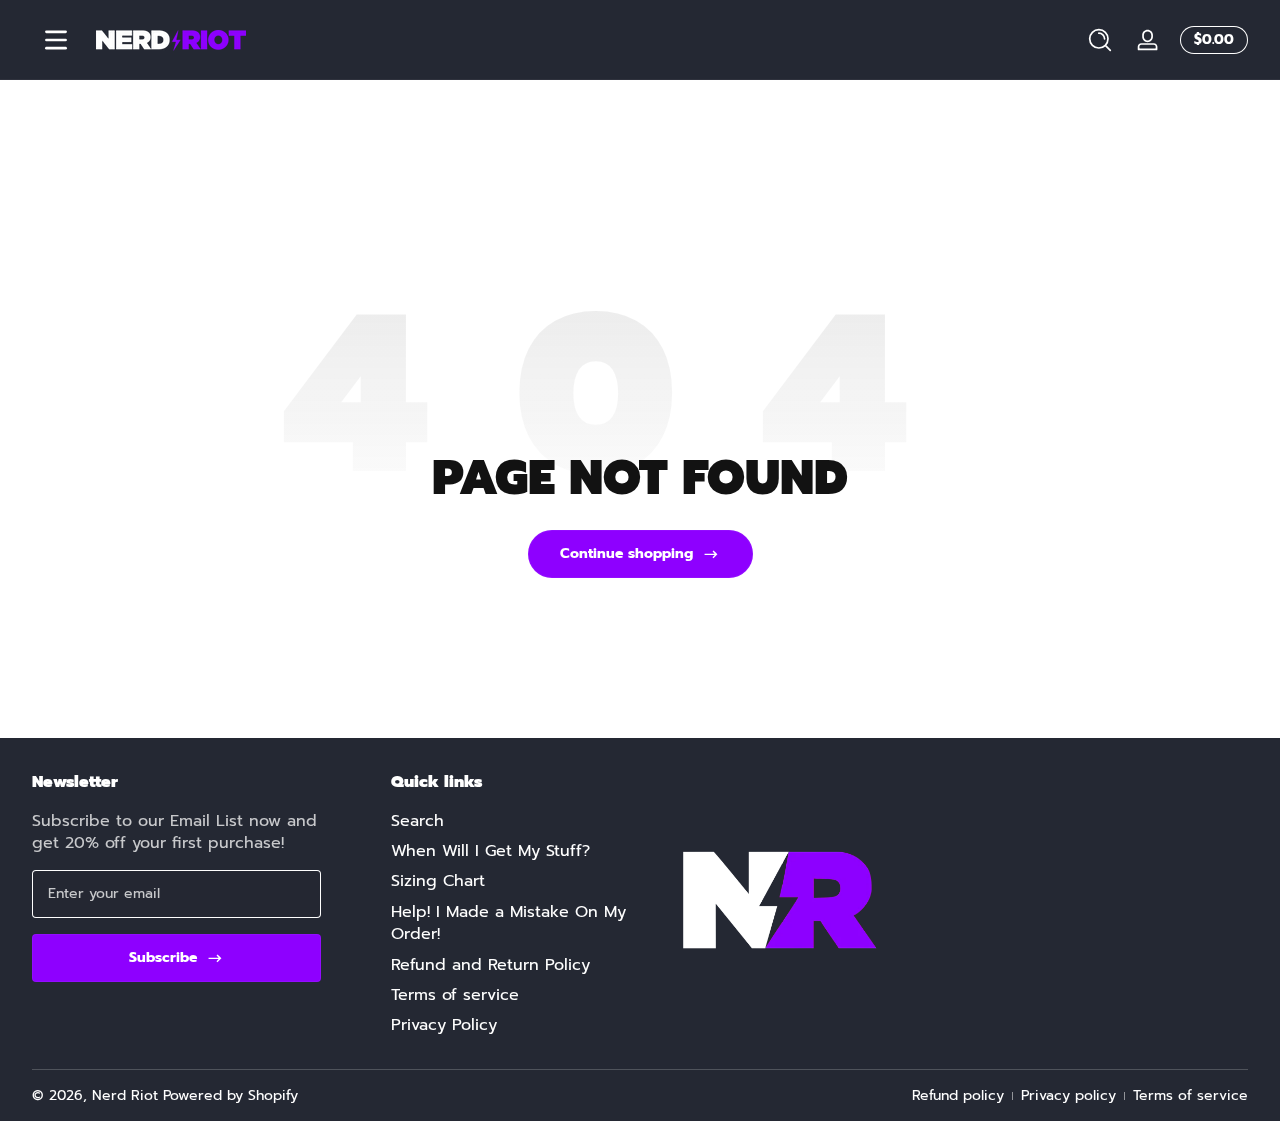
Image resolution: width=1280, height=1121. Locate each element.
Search (417, 821)
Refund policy (958, 1096)
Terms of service (455, 995)
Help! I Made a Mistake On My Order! (508, 923)
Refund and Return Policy (490, 965)
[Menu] (56, 40)
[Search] (1100, 40)
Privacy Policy (444, 1025)
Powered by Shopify (230, 1095)
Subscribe (163, 957)
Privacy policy (1068, 1096)
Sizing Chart (438, 881)
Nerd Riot (125, 1095)
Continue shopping (626, 553)
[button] (1100, 40)
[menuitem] (510, 821)
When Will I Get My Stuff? (490, 851)
